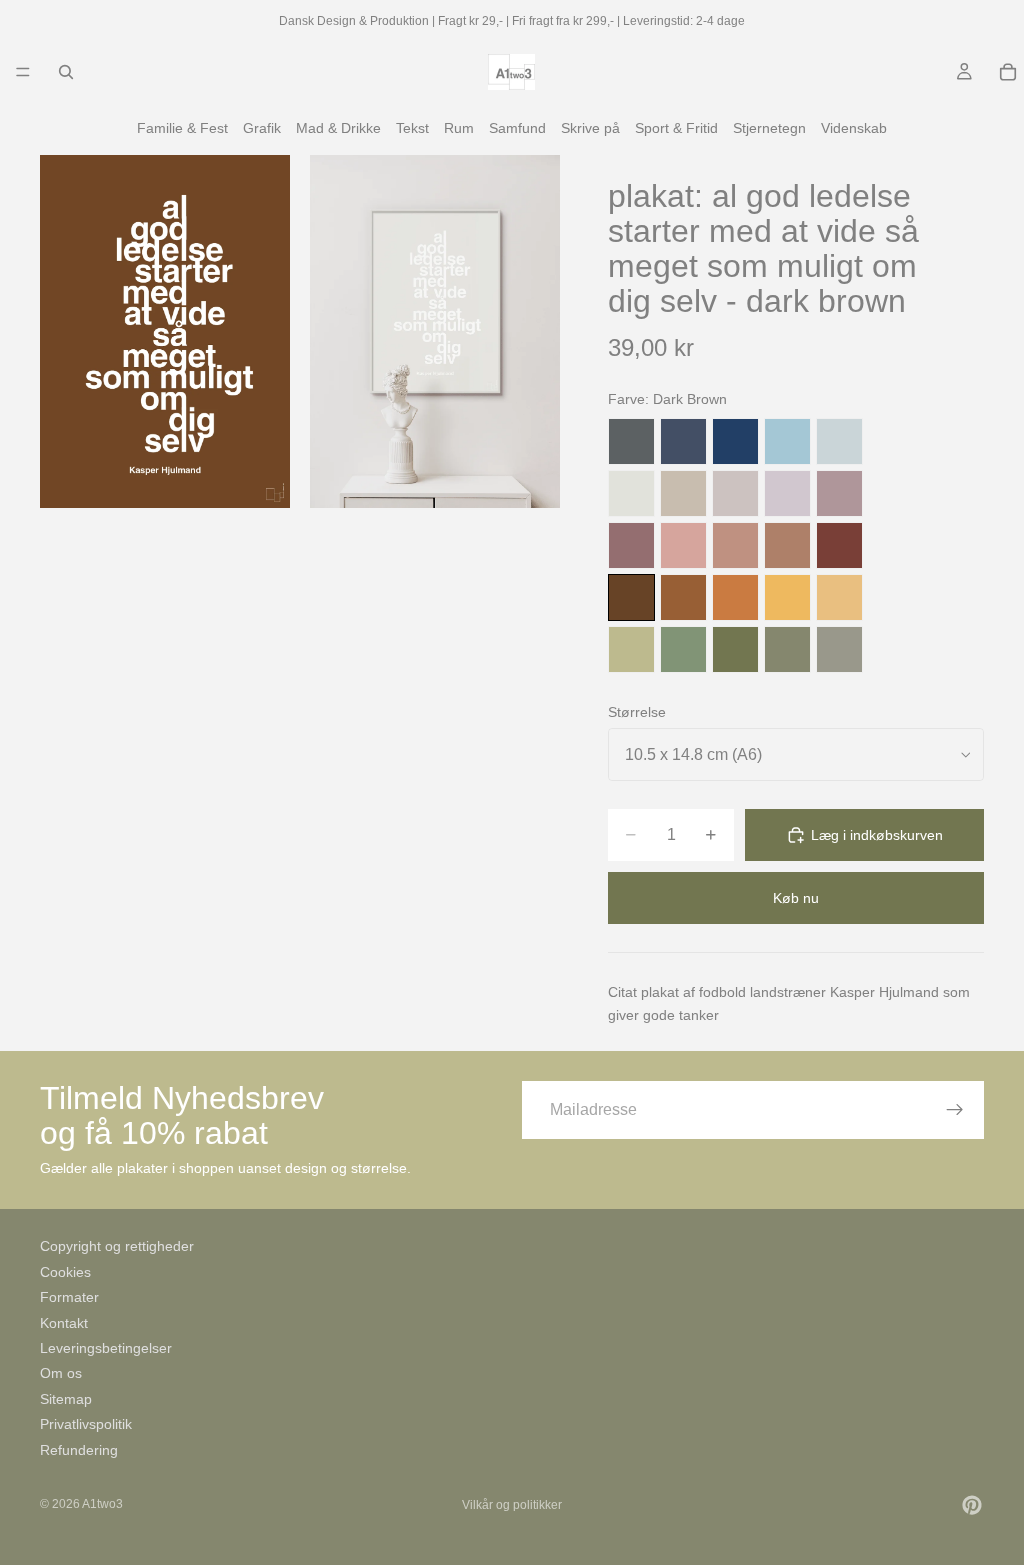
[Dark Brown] (631, 597)
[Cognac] (683, 597)
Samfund (517, 128)
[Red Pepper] (839, 545)
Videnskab (854, 128)
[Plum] (631, 545)
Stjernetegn (769, 128)
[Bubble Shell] (683, 545)
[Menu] (23, 72)
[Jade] (683, 649)
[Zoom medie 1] (165, 332)
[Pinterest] (972, 1505)
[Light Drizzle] (839, 441)
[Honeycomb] (787, 597)
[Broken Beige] (735, 493)
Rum (459, 128)
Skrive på (590, 128)
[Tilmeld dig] (955, 1110)
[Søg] (66, 72)
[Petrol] (683, 441)
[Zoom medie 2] (435, 332)
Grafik (262, 128)
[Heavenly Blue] (787, 441)
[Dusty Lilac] (787, 493)
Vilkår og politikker (512, 1505)
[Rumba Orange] (735, 597)
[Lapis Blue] (735, 441)
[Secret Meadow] (735, 649)
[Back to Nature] (631, 649)
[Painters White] (631, 493)
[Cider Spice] (787, 545)
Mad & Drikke (338, 128)
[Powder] (735, 545)
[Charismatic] (839, 597)
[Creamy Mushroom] (683, 493)
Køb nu (796, 898)
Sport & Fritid (676, 128)
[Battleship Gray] (839, 649)
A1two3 (102, 1504)
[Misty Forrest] (787, 649)
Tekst (412, 128)
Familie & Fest (182, 128)
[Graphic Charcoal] (631, 441)
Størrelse (637, 712)
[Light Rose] (839, 493)
